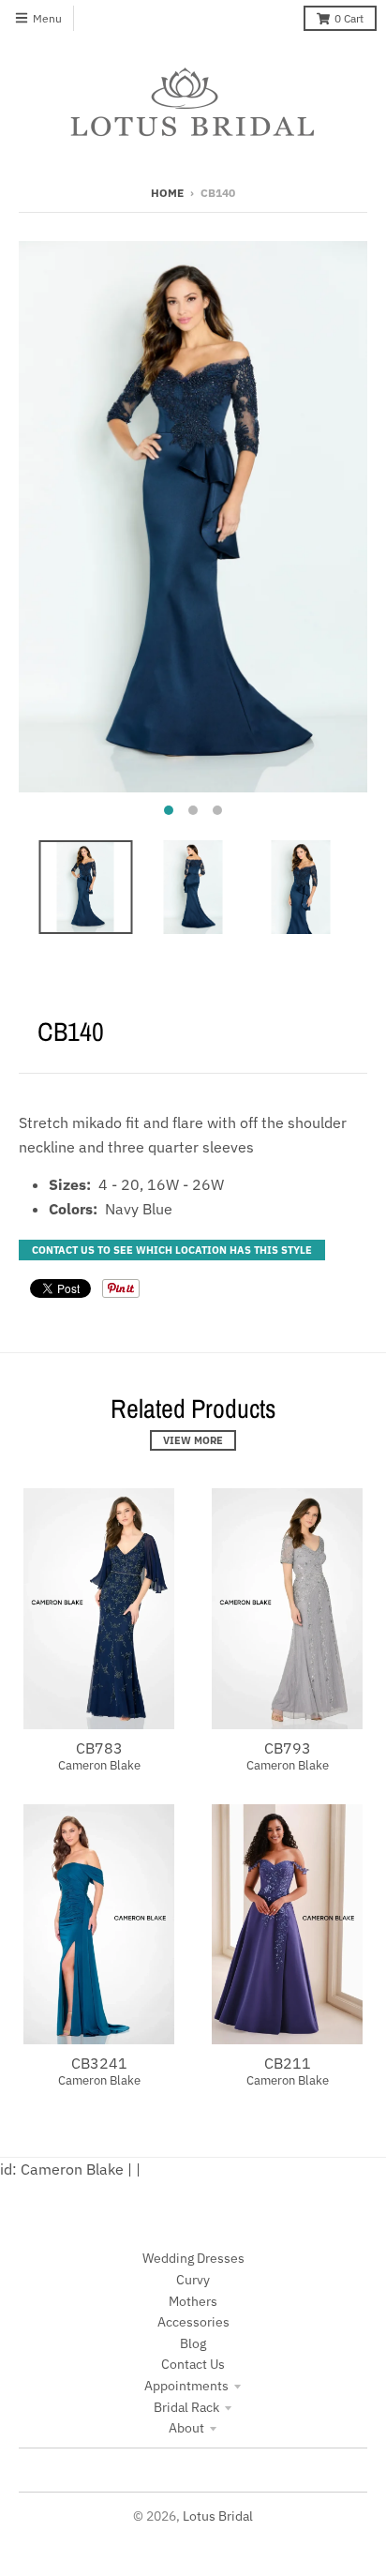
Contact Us (193, 2364)
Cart (349, 18)
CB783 (99, 1748)
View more (193, 1440)
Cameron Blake (99, 1765)
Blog (193, 2343)
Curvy (193, 2280)
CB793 (288, 1748)
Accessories (193, 2322)
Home (167, 193)
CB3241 (99, 2063)
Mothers (193, 2301)
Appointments (186, 2386)
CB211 (288, 2063)
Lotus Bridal (218, 2516)
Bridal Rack (186, 2407)
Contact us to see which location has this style (172, 1250)
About (186, 2428)
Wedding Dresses (193, 2258)
